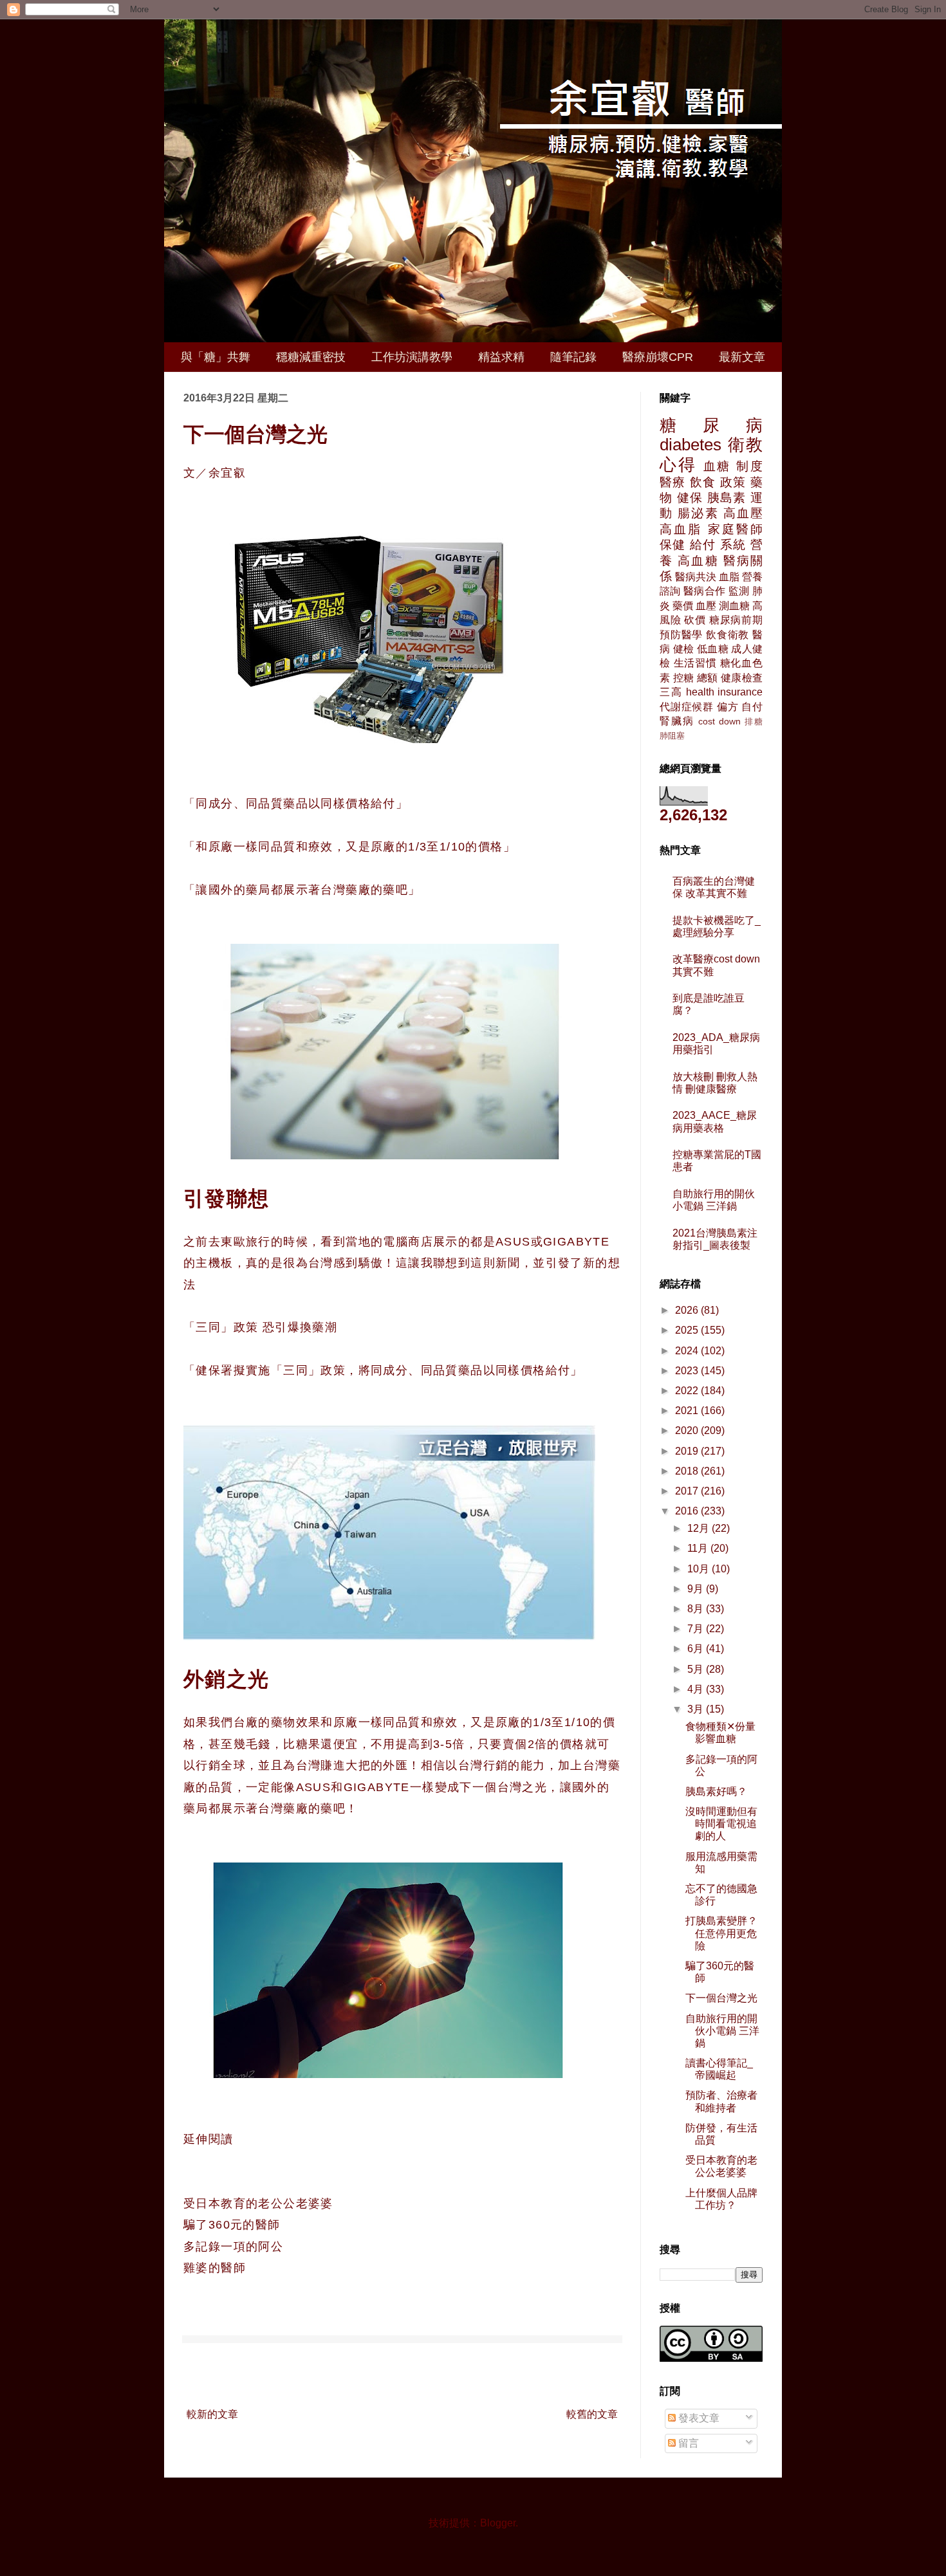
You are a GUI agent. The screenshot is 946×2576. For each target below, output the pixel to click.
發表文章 (698, 2418)
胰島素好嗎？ (716, 1791)
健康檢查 (742, 678)
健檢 (684, 649)
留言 (687, 2443)
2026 (688, 1310)
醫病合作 (704, 591)
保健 (673, 545)
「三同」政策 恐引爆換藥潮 (260, 1327)
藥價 (683, 606)
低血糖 (713, 649)
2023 (688, 1371)
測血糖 (734, 606)
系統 (733, 545)
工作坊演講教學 (412, 357)
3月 (697, 1709)
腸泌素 (698, 513)
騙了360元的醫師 (232, 2225)
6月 (697, 1649)
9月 (697, 1589)
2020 (688, 1431)
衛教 (746, 445)
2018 (688, 1471)
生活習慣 (695, 663)
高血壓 (743, 513)
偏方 (728, 707)
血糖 (718, 466)
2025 (688, 1330)
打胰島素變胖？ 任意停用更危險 (721, 1933)
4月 (697, 1689)
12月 (700, 1528)
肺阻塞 (672, 736)
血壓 (706, 606)
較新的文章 (212, 2414)
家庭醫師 (735, 529)
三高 (671, 692)
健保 (690, 498)
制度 (749, 466)
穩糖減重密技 (311, 357)
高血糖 (698, 561)
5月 (697, 1669)
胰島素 (727, 498)
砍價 (695, 620)
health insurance (725, 692)
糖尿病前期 (736, 620)
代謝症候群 (687, 707)
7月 (697, 1629)
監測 (739, 591)
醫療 (673, 482)
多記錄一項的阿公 (233, 2247)
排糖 (754, 722)
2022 (688, 1391)
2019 (688, 1451)
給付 (703, 545)
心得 (678, 465)
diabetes (691, 445)
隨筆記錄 (573, 357)
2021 (688, 1411)
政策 (733, 482)
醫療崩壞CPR (658, 357)
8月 (697, 1609)
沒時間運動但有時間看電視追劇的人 (721, 1824)
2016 (688, 1511)
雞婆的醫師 (215, 2268)
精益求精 (501, 357)
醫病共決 (696, 577)
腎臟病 (677, 721)
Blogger (498, 2523)
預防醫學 (681, 635)
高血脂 (681, 529)
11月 (699, 1548)
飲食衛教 (728, 635)
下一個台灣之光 (721, 1998)
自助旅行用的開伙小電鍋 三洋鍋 (722, 2031)
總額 (708, 678)
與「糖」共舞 (216, 357)
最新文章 (742, 357)
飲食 (703, 482)
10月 (700, 1569)
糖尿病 (711, 425)
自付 (752, 707)
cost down (719, 721)
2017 (688, 1491)
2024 (688, 1351)
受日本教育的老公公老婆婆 (258, 2203)
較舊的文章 (592, 2414)
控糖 (684, 678)
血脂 (729, 577)
